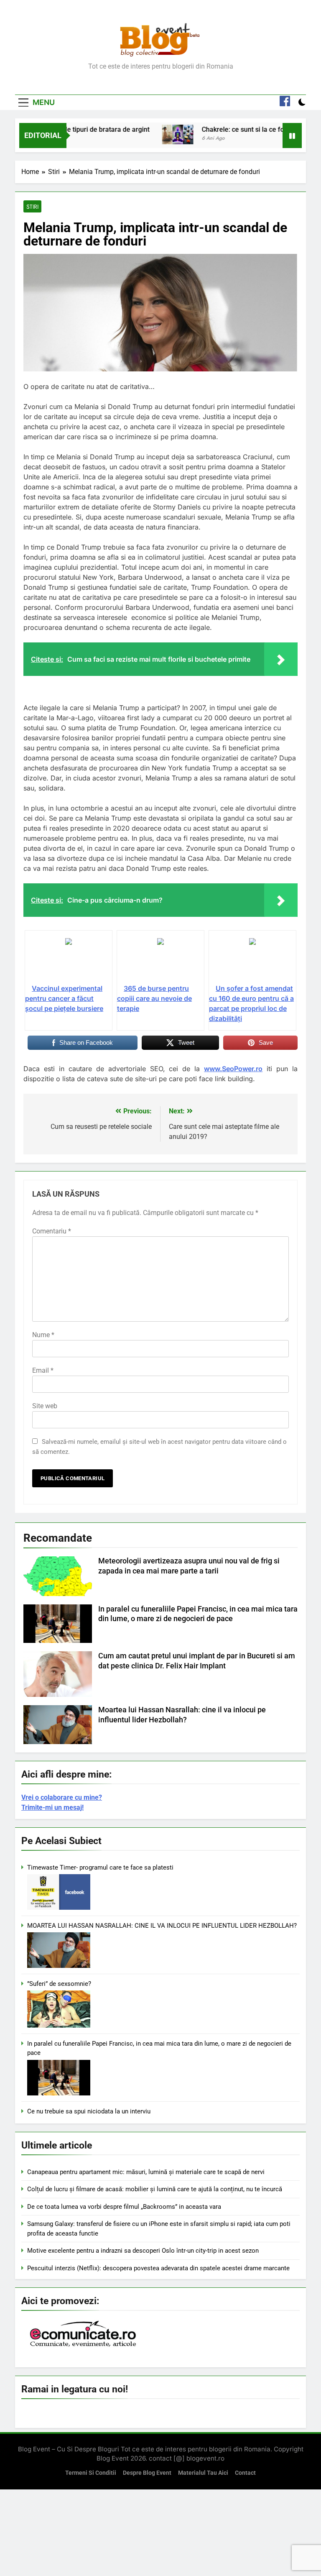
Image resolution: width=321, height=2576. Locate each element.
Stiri (32, 207)
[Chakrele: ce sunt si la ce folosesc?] (149, 134)
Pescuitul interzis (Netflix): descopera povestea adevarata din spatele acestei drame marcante (158, 2268)
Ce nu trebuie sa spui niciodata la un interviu (89, 2111)
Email (43, 1370)
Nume (43, 1335)
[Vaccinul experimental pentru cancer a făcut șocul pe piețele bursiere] (69, 960)
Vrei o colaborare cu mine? (62, 1797)
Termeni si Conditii (91, 2473)
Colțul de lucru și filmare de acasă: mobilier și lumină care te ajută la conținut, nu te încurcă (155, 2189)
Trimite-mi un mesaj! (52, 1807)
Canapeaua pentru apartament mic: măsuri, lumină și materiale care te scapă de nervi (146, 2172)
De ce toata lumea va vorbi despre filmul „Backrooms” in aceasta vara (124, 2207)
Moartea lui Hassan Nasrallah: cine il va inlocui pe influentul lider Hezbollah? (162, 1926)
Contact (245, 2473)
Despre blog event (147, 2473)
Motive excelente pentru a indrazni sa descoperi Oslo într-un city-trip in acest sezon (143, 2251)
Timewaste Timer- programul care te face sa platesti (100, 1867)
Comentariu (52, 1231)
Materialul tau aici (203, 2473)
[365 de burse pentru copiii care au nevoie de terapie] (160, 960)
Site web (45, 1406)
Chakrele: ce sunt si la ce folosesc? (226, 129)
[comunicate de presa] (84, 2346)
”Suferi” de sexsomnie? (59, 1984)
